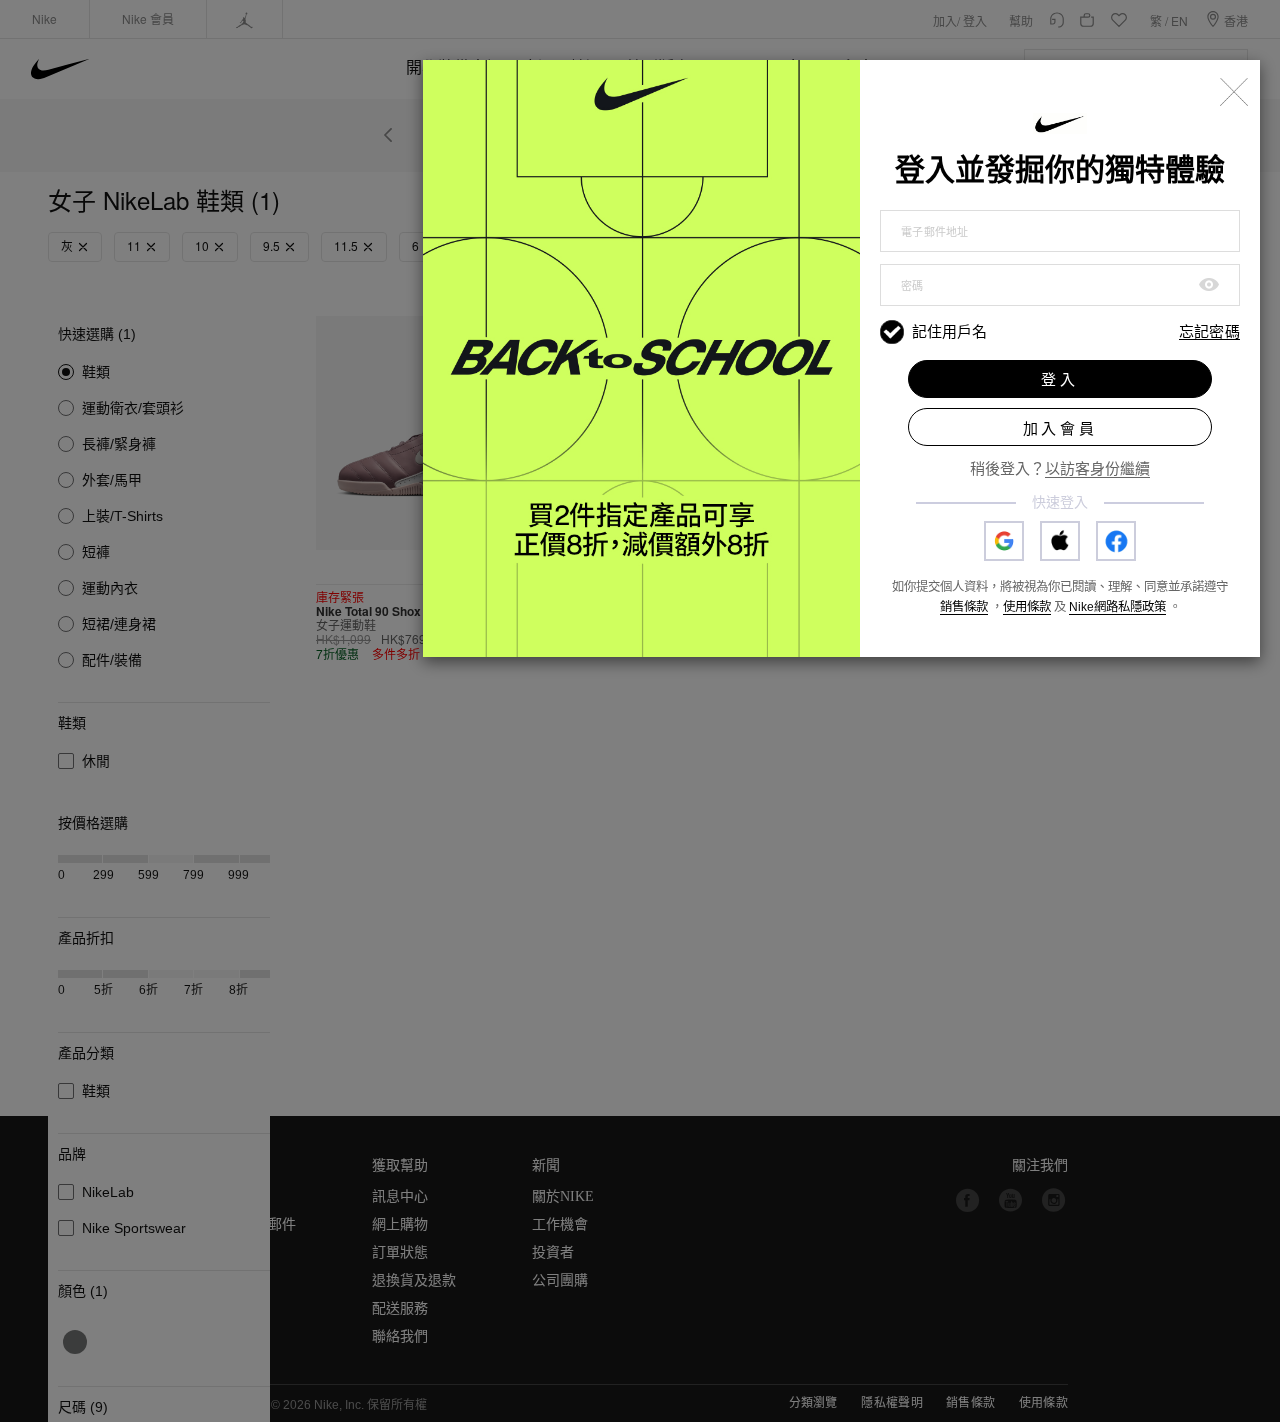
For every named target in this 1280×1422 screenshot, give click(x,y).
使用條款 (1027, 607)
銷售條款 (964, 607)
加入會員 (1060, 428)
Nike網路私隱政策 (1117, 607)
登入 (1060, 379)
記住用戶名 (949, 331)
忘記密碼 (1209, 332)
